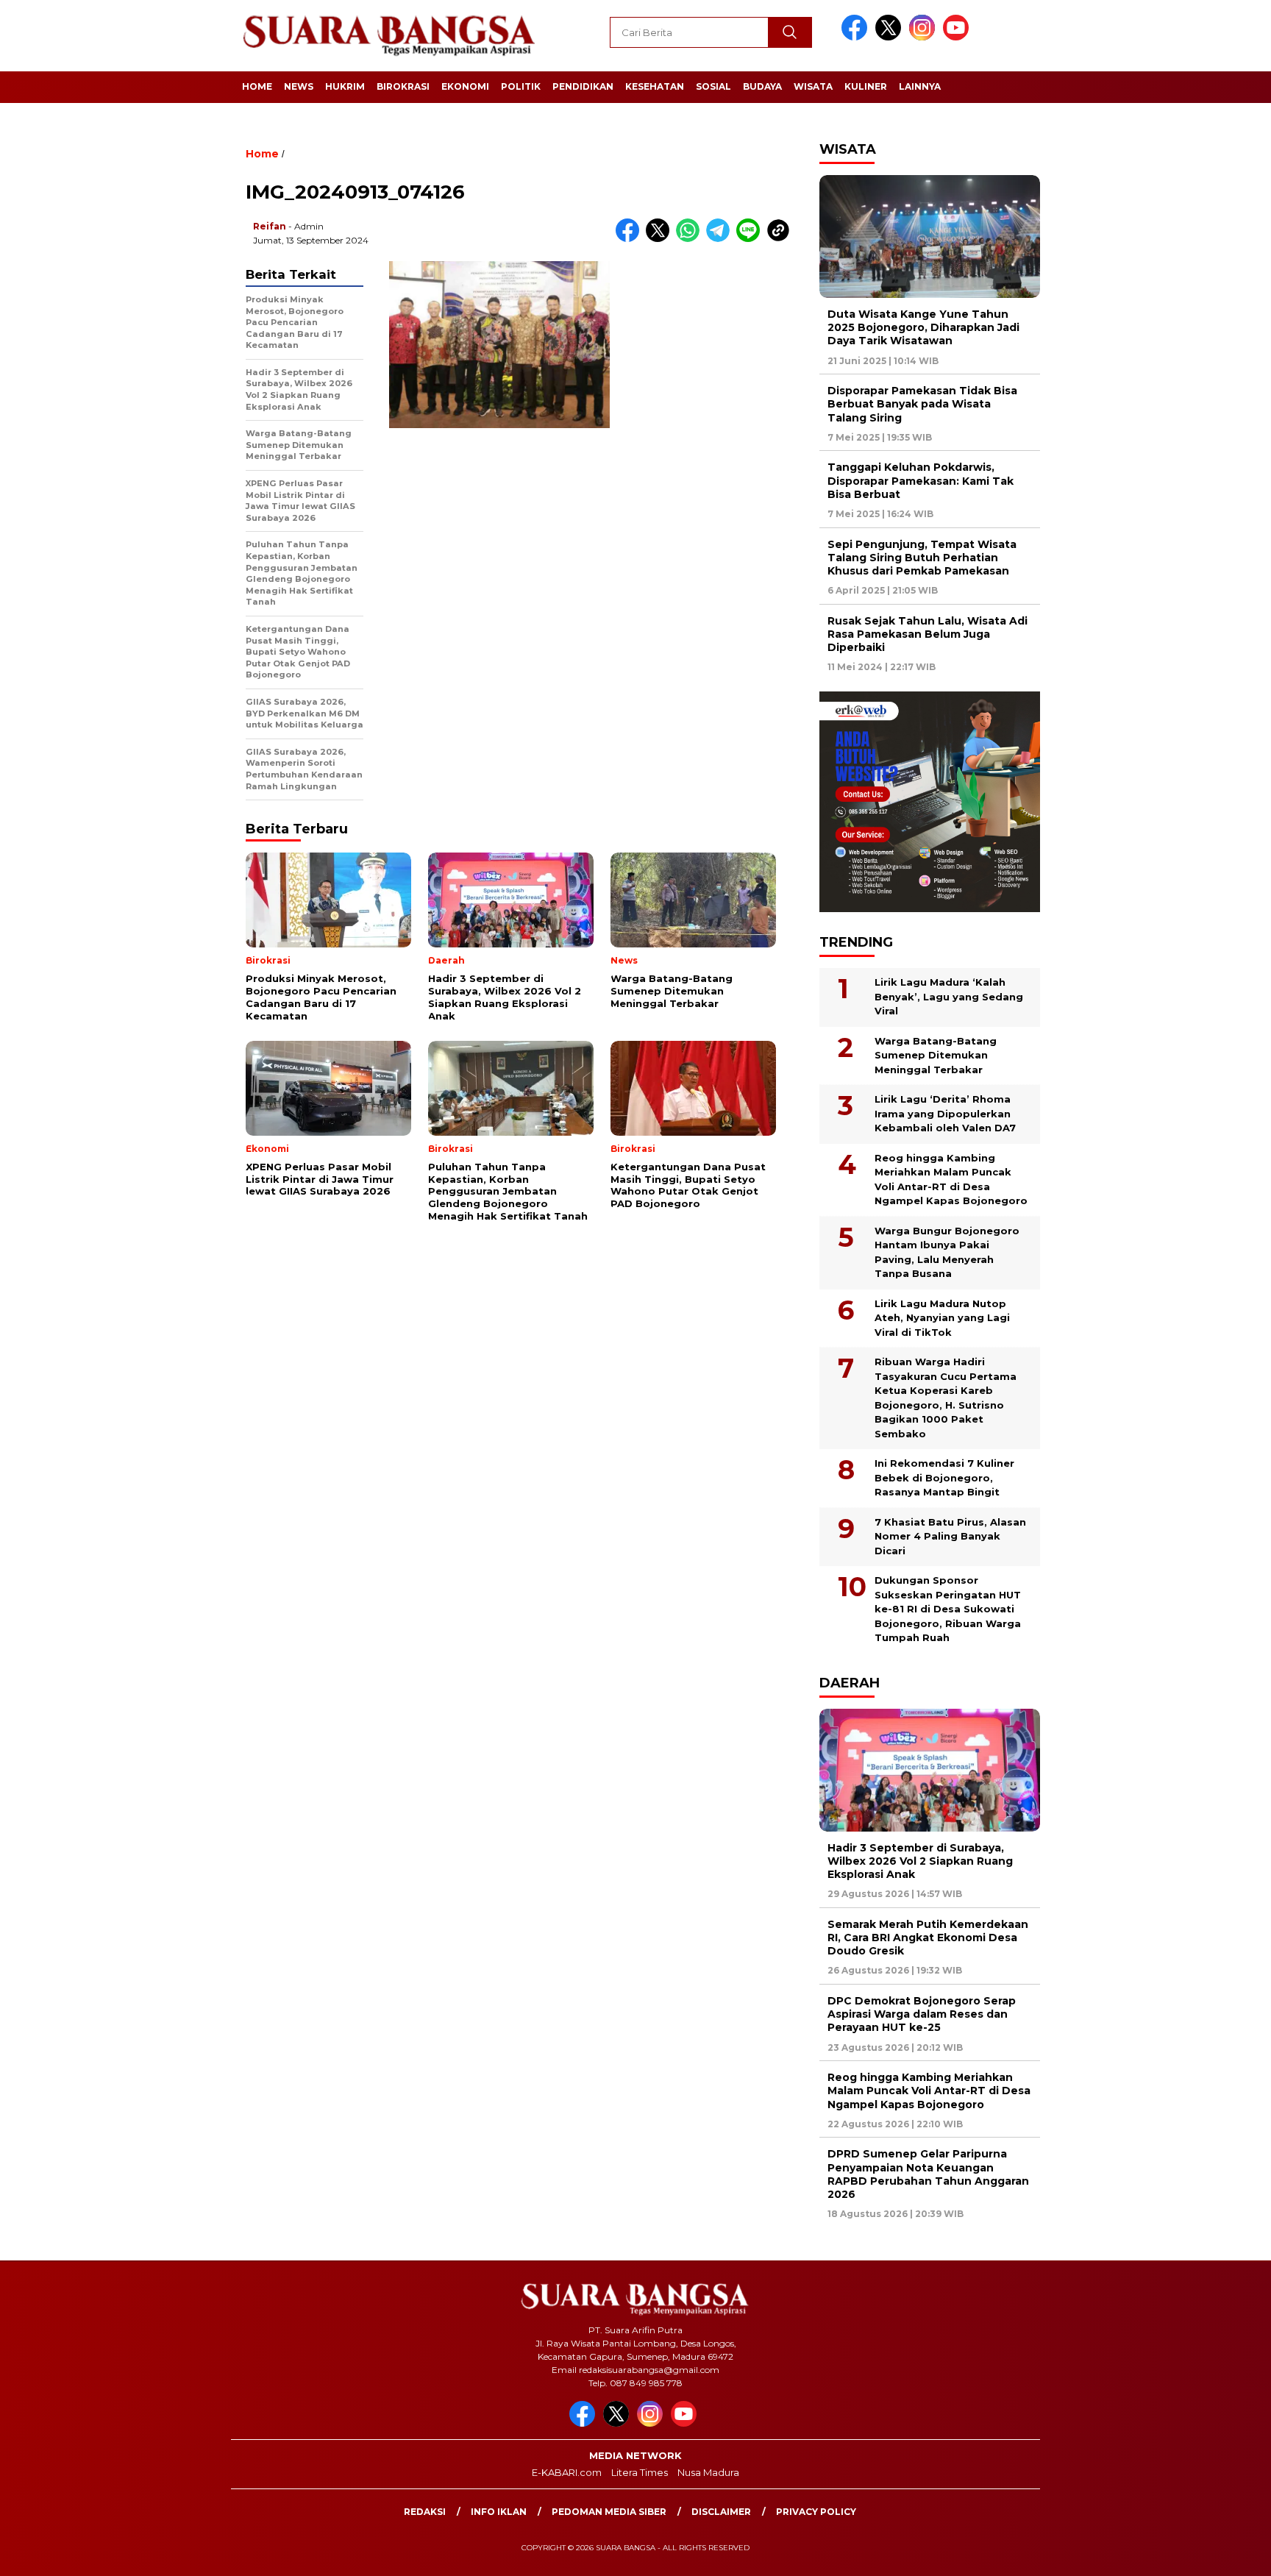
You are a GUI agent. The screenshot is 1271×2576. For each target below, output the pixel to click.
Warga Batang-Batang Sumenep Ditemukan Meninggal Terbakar (936, 1055)
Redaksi (425, 2512)
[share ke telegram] (721, 239)
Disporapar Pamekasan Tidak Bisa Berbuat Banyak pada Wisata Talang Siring (922, 404)
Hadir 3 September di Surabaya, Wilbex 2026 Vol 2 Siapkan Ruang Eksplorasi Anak (920, 1861)
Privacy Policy (816, 2512)
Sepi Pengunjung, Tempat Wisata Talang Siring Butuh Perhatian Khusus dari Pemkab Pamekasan (922, 558)
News (299, 86)
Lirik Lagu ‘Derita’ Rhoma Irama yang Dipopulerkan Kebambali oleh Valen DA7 (945, 1113)
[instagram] (925, 37)
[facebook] (857, 37)
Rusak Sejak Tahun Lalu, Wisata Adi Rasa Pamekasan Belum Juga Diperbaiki (928, 634)
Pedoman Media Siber (609, 2512)
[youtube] (958, 37)
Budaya (762, 86)
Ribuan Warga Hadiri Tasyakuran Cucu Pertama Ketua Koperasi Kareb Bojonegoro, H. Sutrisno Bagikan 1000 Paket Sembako (946, 1398)
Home (257, 86)
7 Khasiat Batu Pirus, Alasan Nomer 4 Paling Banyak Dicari (950, 1536)
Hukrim (345, 86)
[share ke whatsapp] (691, 239)
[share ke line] (751, 239)
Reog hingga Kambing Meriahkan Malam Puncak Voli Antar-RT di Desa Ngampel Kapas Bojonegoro (951, 1180)
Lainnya (920, 86)
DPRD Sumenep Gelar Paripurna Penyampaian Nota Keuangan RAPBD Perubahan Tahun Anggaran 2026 (928, 2174)
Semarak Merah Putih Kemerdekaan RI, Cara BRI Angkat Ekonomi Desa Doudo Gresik (928, 1938)
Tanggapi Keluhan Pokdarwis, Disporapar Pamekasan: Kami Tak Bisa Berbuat (921, 480)
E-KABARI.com (567, 2472)
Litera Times (640, 2472)
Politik (521, 86)
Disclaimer (721, 2512)
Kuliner (866, 86)
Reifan (270, 226)
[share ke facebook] (631, 239)
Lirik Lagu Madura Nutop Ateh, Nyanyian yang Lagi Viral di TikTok (942, 1318)
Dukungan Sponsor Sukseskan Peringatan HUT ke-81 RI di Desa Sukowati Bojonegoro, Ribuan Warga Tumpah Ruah (948, 1609)
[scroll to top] (1221, 2553)
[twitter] (891, 37)
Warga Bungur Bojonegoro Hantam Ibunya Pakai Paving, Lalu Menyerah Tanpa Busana (947, 1252)
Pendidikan (583, 86)
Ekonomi (465, 86)
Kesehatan (655, 86)
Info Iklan (499, 2512)
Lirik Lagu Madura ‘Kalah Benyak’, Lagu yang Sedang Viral (949, 996)
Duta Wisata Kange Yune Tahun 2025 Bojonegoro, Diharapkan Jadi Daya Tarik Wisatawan (923, 327)
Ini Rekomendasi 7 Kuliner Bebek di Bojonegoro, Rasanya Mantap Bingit (944, 1477)
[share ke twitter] (661, 239)
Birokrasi (403, 86)
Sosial (713, 86)
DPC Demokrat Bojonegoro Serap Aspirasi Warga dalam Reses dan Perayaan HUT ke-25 (922, 2014)
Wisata (813, 86)
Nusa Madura (708, 2472)
